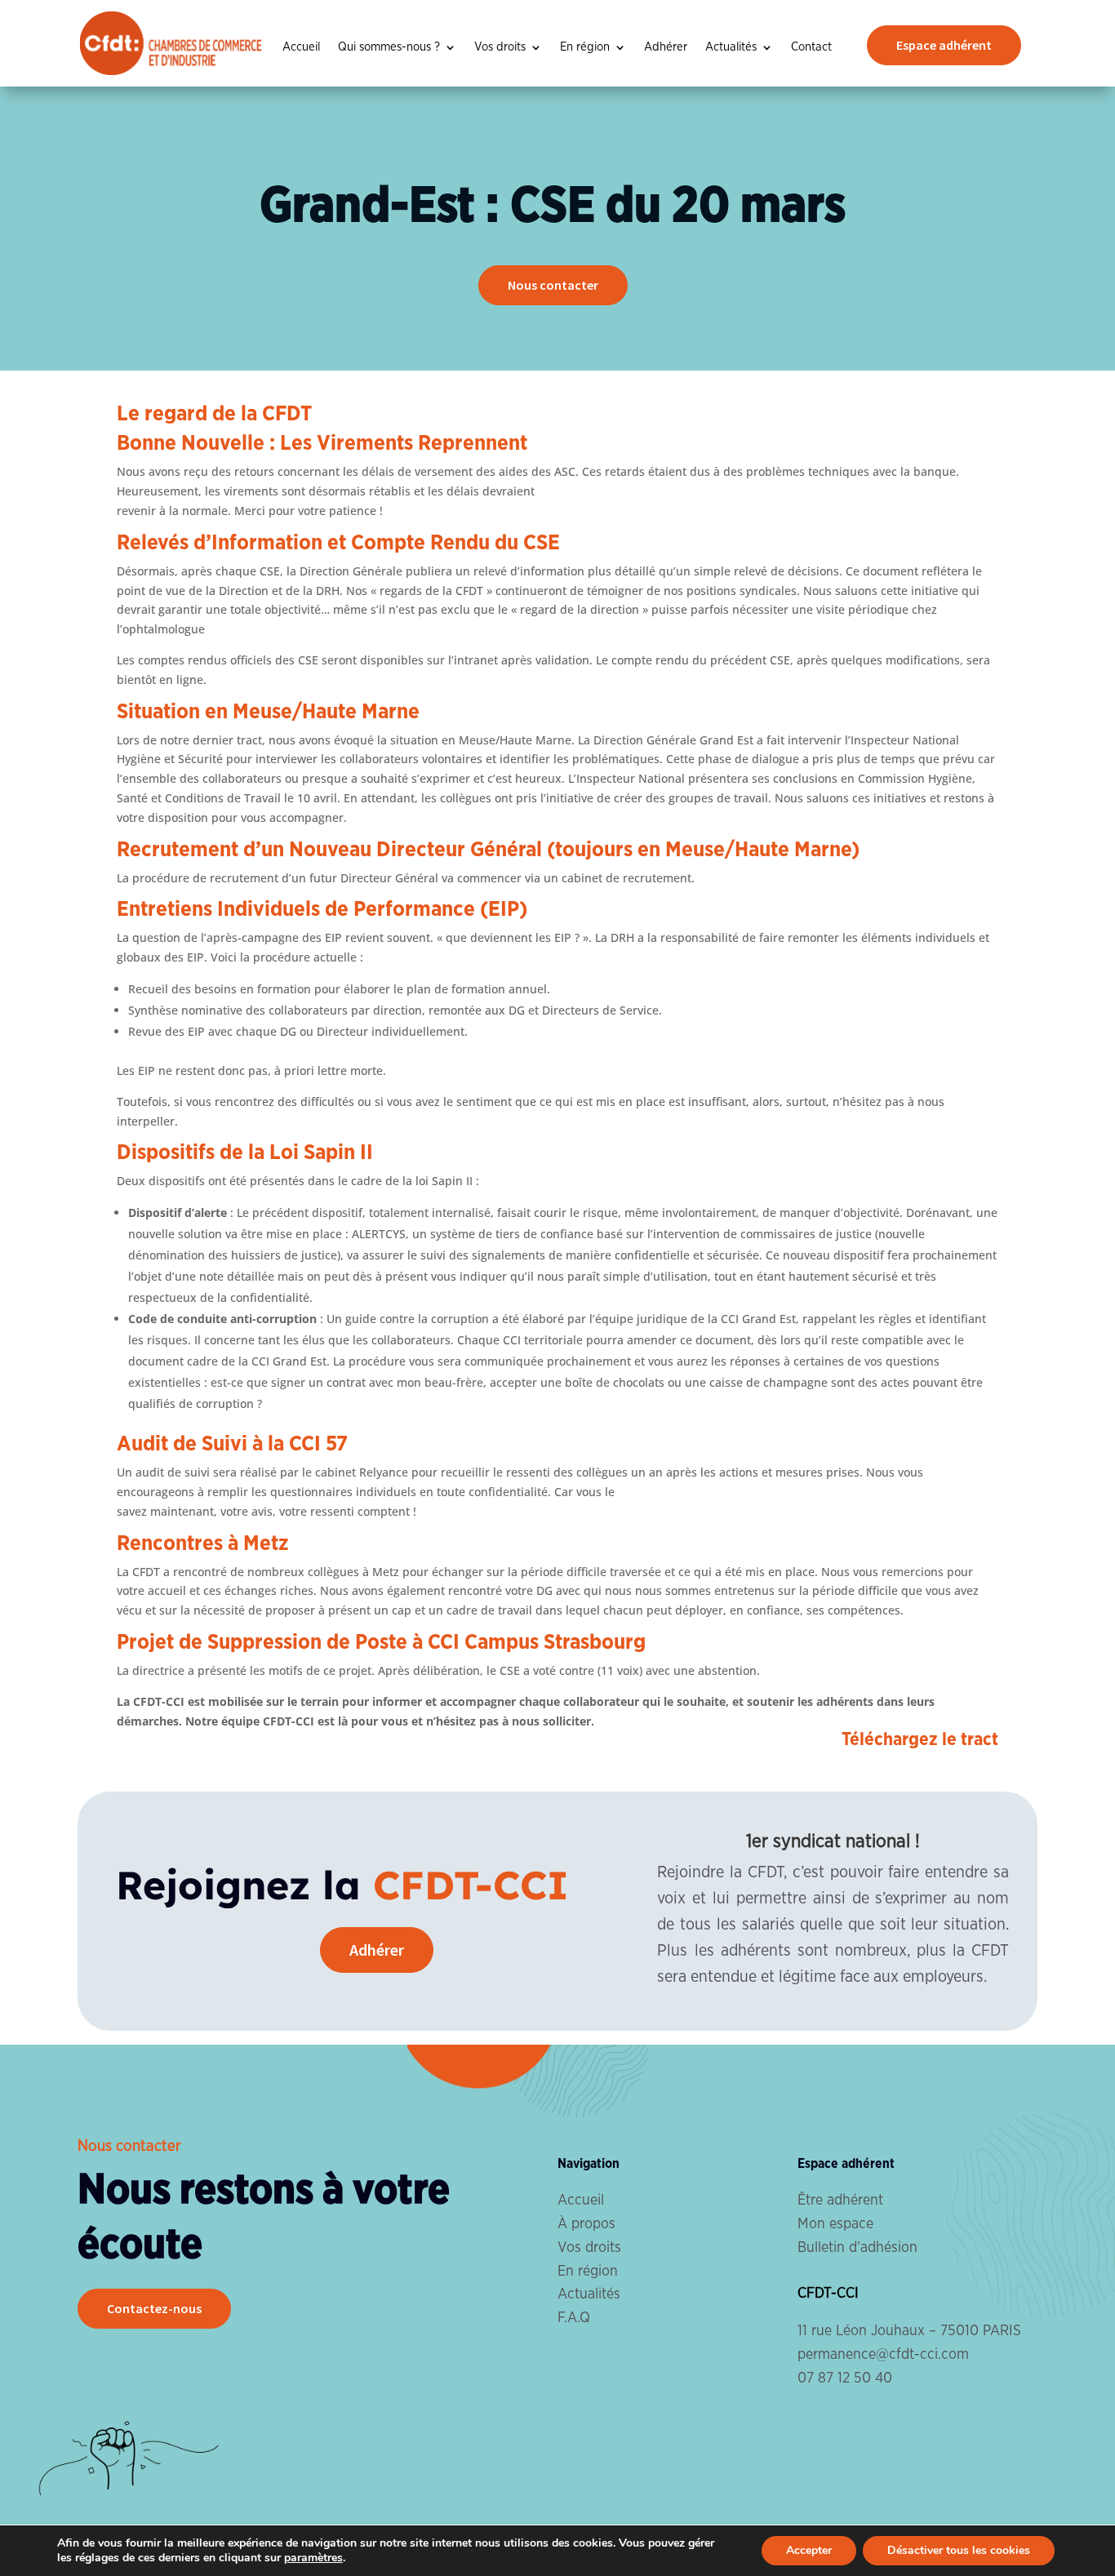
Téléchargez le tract (920, 1739)
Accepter (809, 2550)
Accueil (301, 47)
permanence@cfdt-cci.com (883, 2355)
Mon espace (835, 2224)
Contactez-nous (154, 2308)
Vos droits (500, 47)
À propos (586, 2224)
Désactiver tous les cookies (959, 2550)
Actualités (731, 47)
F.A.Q (574, 2318)
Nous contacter (553, 285)
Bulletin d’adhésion (857, 2248)
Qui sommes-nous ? (389, 47)
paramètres (313, 2558)
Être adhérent (840, 2201)
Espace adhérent (944, 45)
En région (585, 47)
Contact (811, 47)
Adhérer (666, 47)
